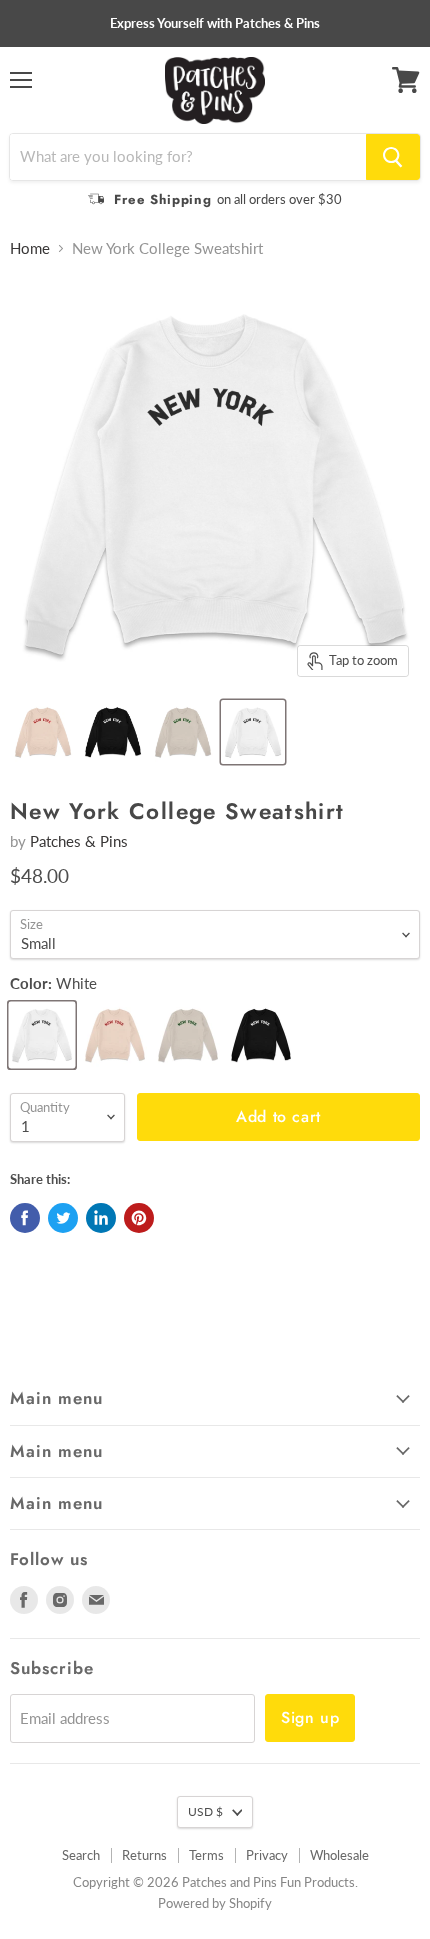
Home (30, 248)
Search (81, 1855)
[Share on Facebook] (25, 1218)
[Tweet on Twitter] (63, 1218)
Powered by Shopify (215, 1903)
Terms (206, 1855)
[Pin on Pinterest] (139, 1218)
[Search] (393, 157)
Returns (144, 1855)
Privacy (267, 1855)
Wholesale (339, 1855)
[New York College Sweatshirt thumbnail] (43, 732)
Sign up (310, 1717)
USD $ (205, 1811)
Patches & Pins (79, 841)
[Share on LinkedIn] (101, 1218)
